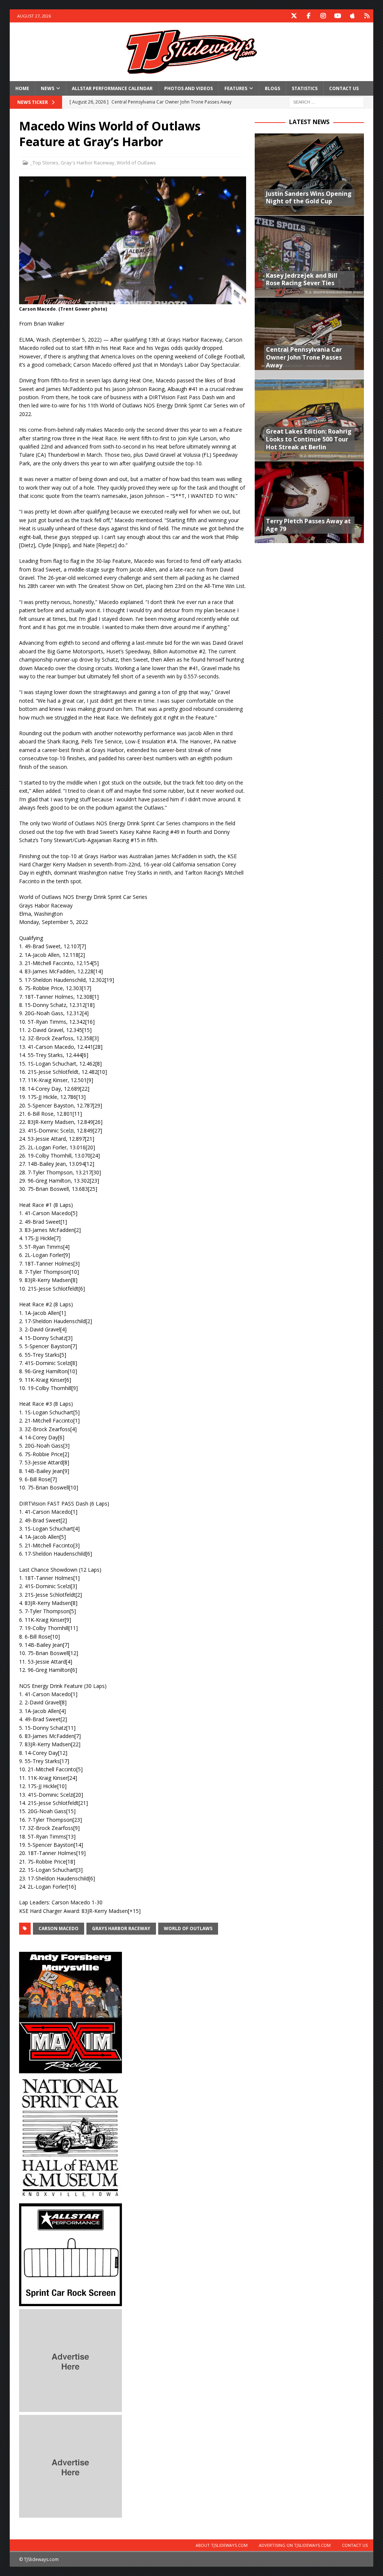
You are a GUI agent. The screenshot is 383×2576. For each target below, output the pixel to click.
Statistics (305, 88)
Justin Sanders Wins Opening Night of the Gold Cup (309, 198)
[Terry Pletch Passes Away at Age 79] (309, 502)
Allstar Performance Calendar (112, 88)
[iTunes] (352, 16)
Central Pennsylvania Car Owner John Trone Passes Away (304, 357)
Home (22, 88)
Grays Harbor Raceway (121, 1928)
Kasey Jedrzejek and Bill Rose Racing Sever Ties (302, 279)
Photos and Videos (189, 88)
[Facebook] (308, 16)
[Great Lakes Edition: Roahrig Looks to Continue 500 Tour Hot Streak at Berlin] (309, 420)
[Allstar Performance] (71, 2302)
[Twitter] (294, 16)
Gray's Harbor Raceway (88, 163)
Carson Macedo (59, 1928)
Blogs (272, 88)
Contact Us (344, 88)
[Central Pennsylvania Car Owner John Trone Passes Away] (309, 338)
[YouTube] (338, 16)
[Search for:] (327, 101)
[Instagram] (323, 16)
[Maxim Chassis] (71, 2069)
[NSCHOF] (71, 2196)
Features (236, 88)
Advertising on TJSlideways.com (295, 2545)
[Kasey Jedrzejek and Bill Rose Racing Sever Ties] (309, 256)
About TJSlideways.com (222, 2545)
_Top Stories (44, 163)
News (48, 88)
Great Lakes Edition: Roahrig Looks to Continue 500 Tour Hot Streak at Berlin (309, 439)
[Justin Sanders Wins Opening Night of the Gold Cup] (309, 174)
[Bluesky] (367, 16)
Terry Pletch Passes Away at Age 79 (308, 525)
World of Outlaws (136, 163)
